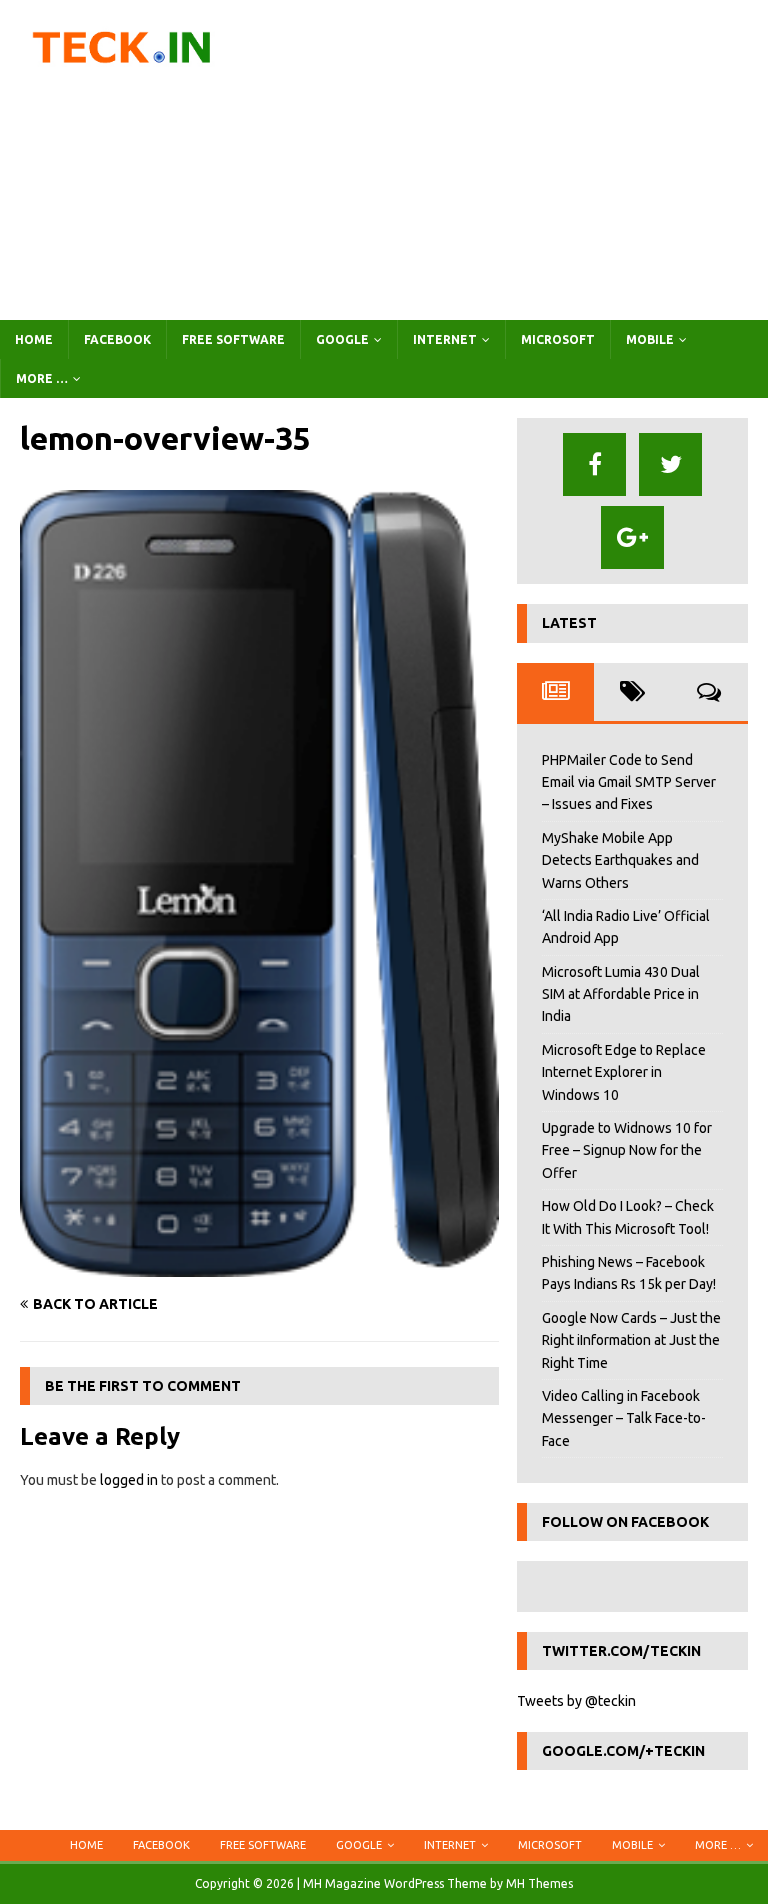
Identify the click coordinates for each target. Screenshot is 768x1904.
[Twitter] (670, 464)
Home (34, 339)
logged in (129, 1480)
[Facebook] (594, 464)
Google (342, 339)
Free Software (233, 339)
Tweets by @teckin (576, 1701)
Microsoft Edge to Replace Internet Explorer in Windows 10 (624, 1072)
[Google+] (632, 537)
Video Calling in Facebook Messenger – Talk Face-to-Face (624, 1418)
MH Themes (539, 1883)
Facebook (117, 339)
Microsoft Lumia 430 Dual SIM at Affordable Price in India (621, 994)
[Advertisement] (515, 160)
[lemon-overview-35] (259, 1265)
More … (42, 378)
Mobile (650, 339)
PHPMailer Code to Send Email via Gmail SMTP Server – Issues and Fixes (629, 782)
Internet (445, 339)
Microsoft (558, 339)
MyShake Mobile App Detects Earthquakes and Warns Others (620, 860)
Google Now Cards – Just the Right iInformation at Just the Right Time (631, 1340)
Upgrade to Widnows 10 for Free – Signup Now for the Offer (627, 1150)
